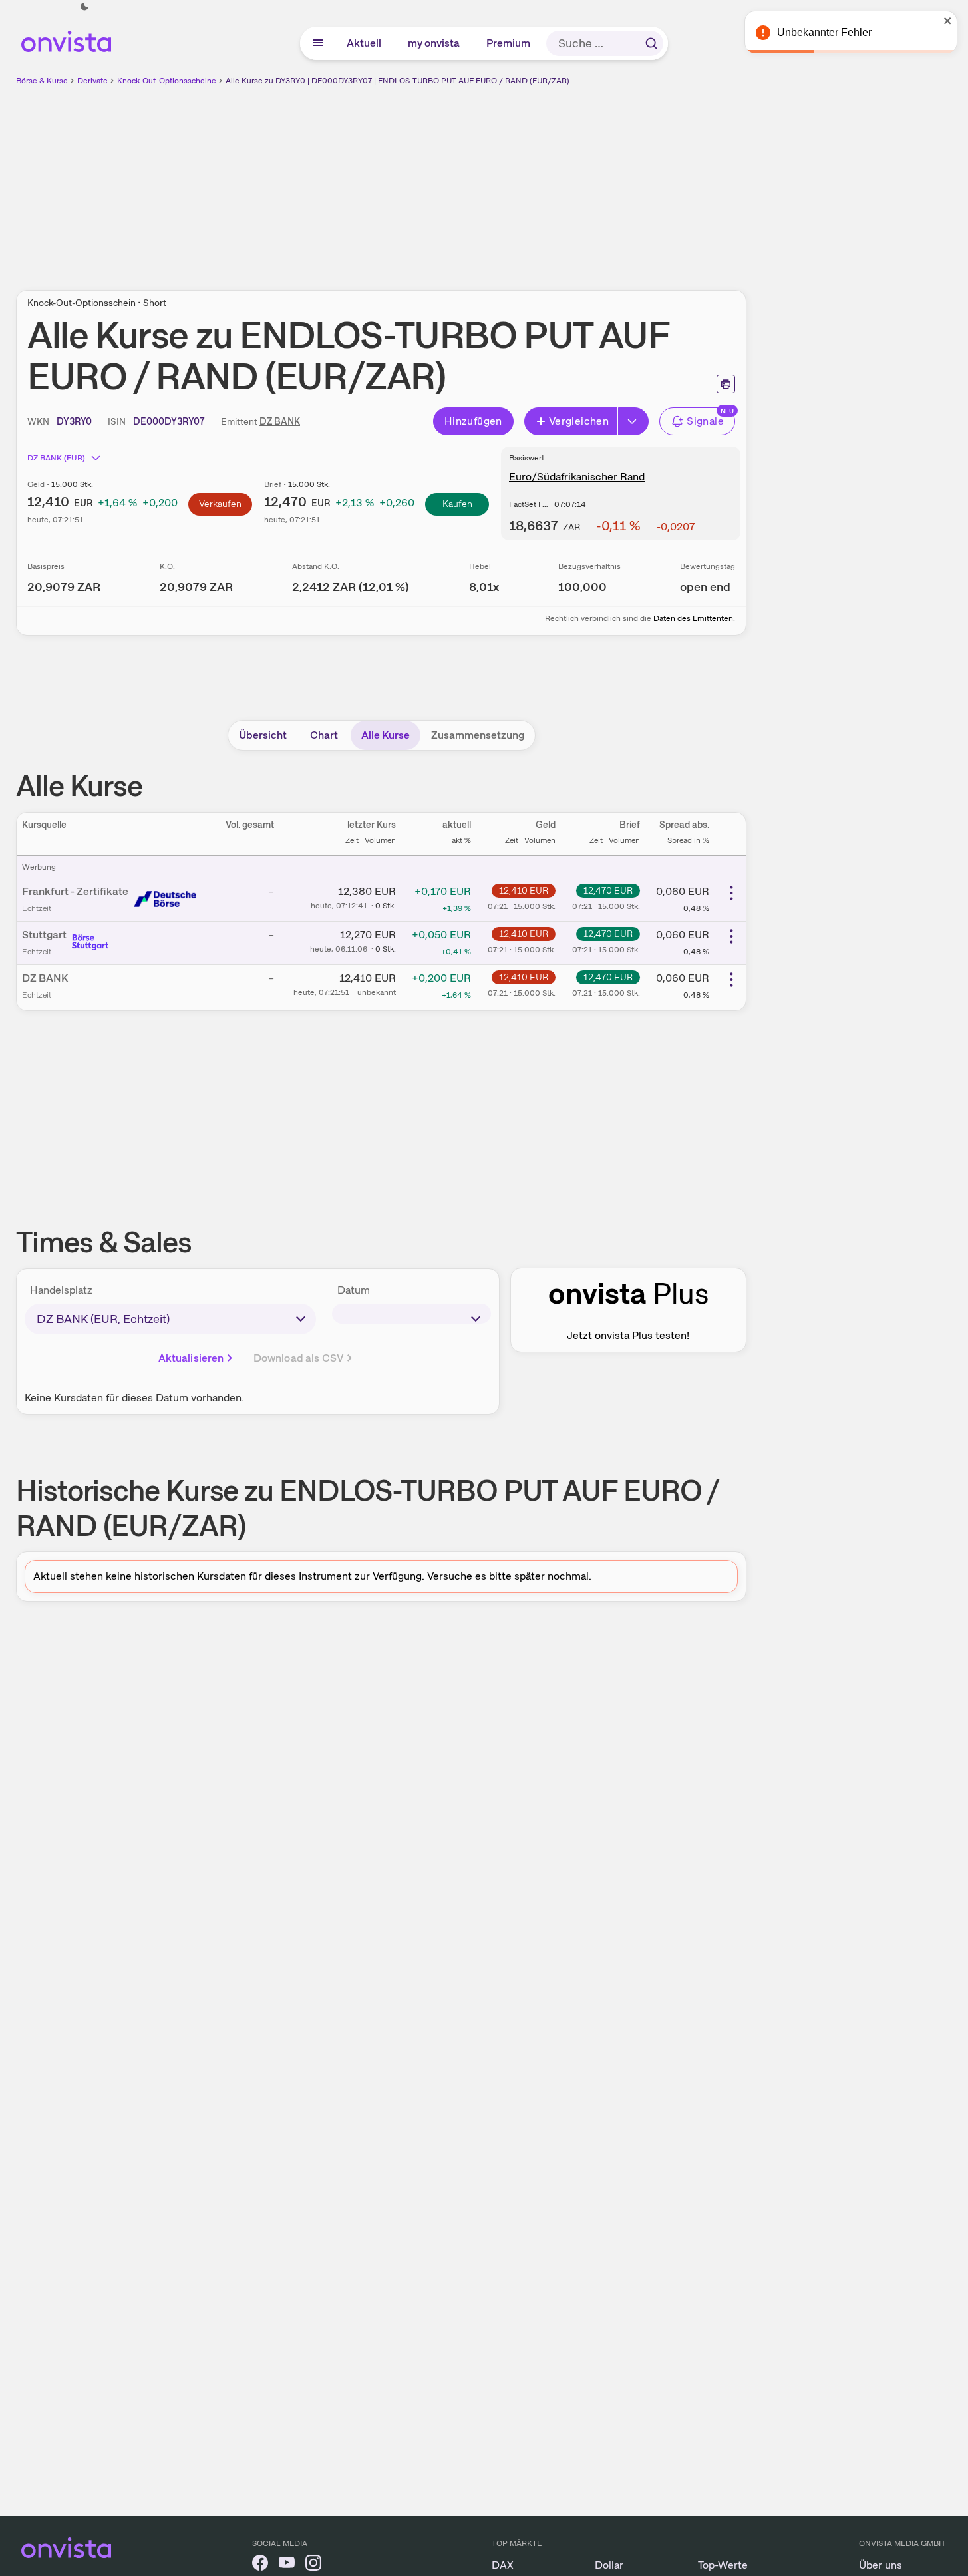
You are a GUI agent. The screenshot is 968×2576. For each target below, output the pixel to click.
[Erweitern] (633, 421)
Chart (324, 735)
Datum (354, 1290)
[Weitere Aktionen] (731, 893)
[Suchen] (651, 43)
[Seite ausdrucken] (726, 384)
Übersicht (263, 735)
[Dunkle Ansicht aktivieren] (84, 7)
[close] (948, 21)
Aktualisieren (191, 1358)
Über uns (881, 2565)
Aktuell (365, 43)
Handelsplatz (61, 1290)
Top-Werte (723, 2565)
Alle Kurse (386, 735)
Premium (509, 43)
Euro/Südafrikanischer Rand (577, 477)
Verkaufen (220, 504)
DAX (503, 2565)
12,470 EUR (608, 890)
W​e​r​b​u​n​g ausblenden (496, 180)
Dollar (609, 2565)
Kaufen (457, 504)
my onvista (434, 43)
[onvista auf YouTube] (287, 2565)
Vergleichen (579, 421)
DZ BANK (280, 421)
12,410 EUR (524, 890)
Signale (705, 421)
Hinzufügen (473, 421)
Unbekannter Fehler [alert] (824, 32)
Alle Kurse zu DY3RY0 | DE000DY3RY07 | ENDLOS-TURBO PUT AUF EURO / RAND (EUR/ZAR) (398, 81)
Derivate (92, 81)
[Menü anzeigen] (318, 43)
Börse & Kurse (42, 81)
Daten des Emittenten (693, 618)
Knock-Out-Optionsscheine (167, 81)
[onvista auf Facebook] (260, 2565)
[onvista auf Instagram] (313, 2565)
